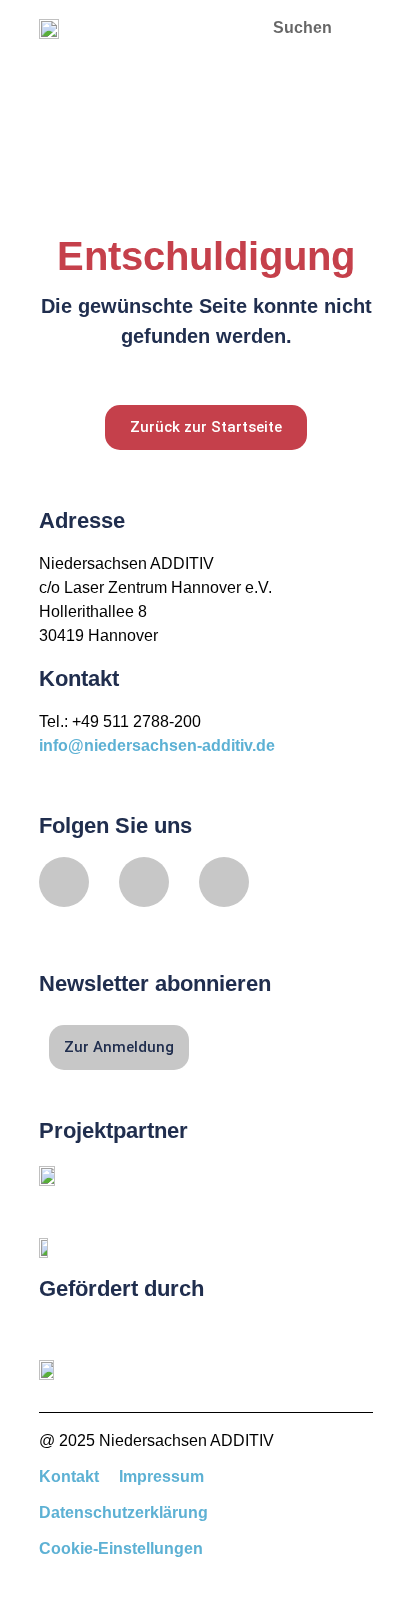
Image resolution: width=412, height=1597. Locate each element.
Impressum (161, 1476)
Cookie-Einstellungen (121, 1548)
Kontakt (69, 1476)
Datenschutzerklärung (123, 1512)
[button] (217, 27)
